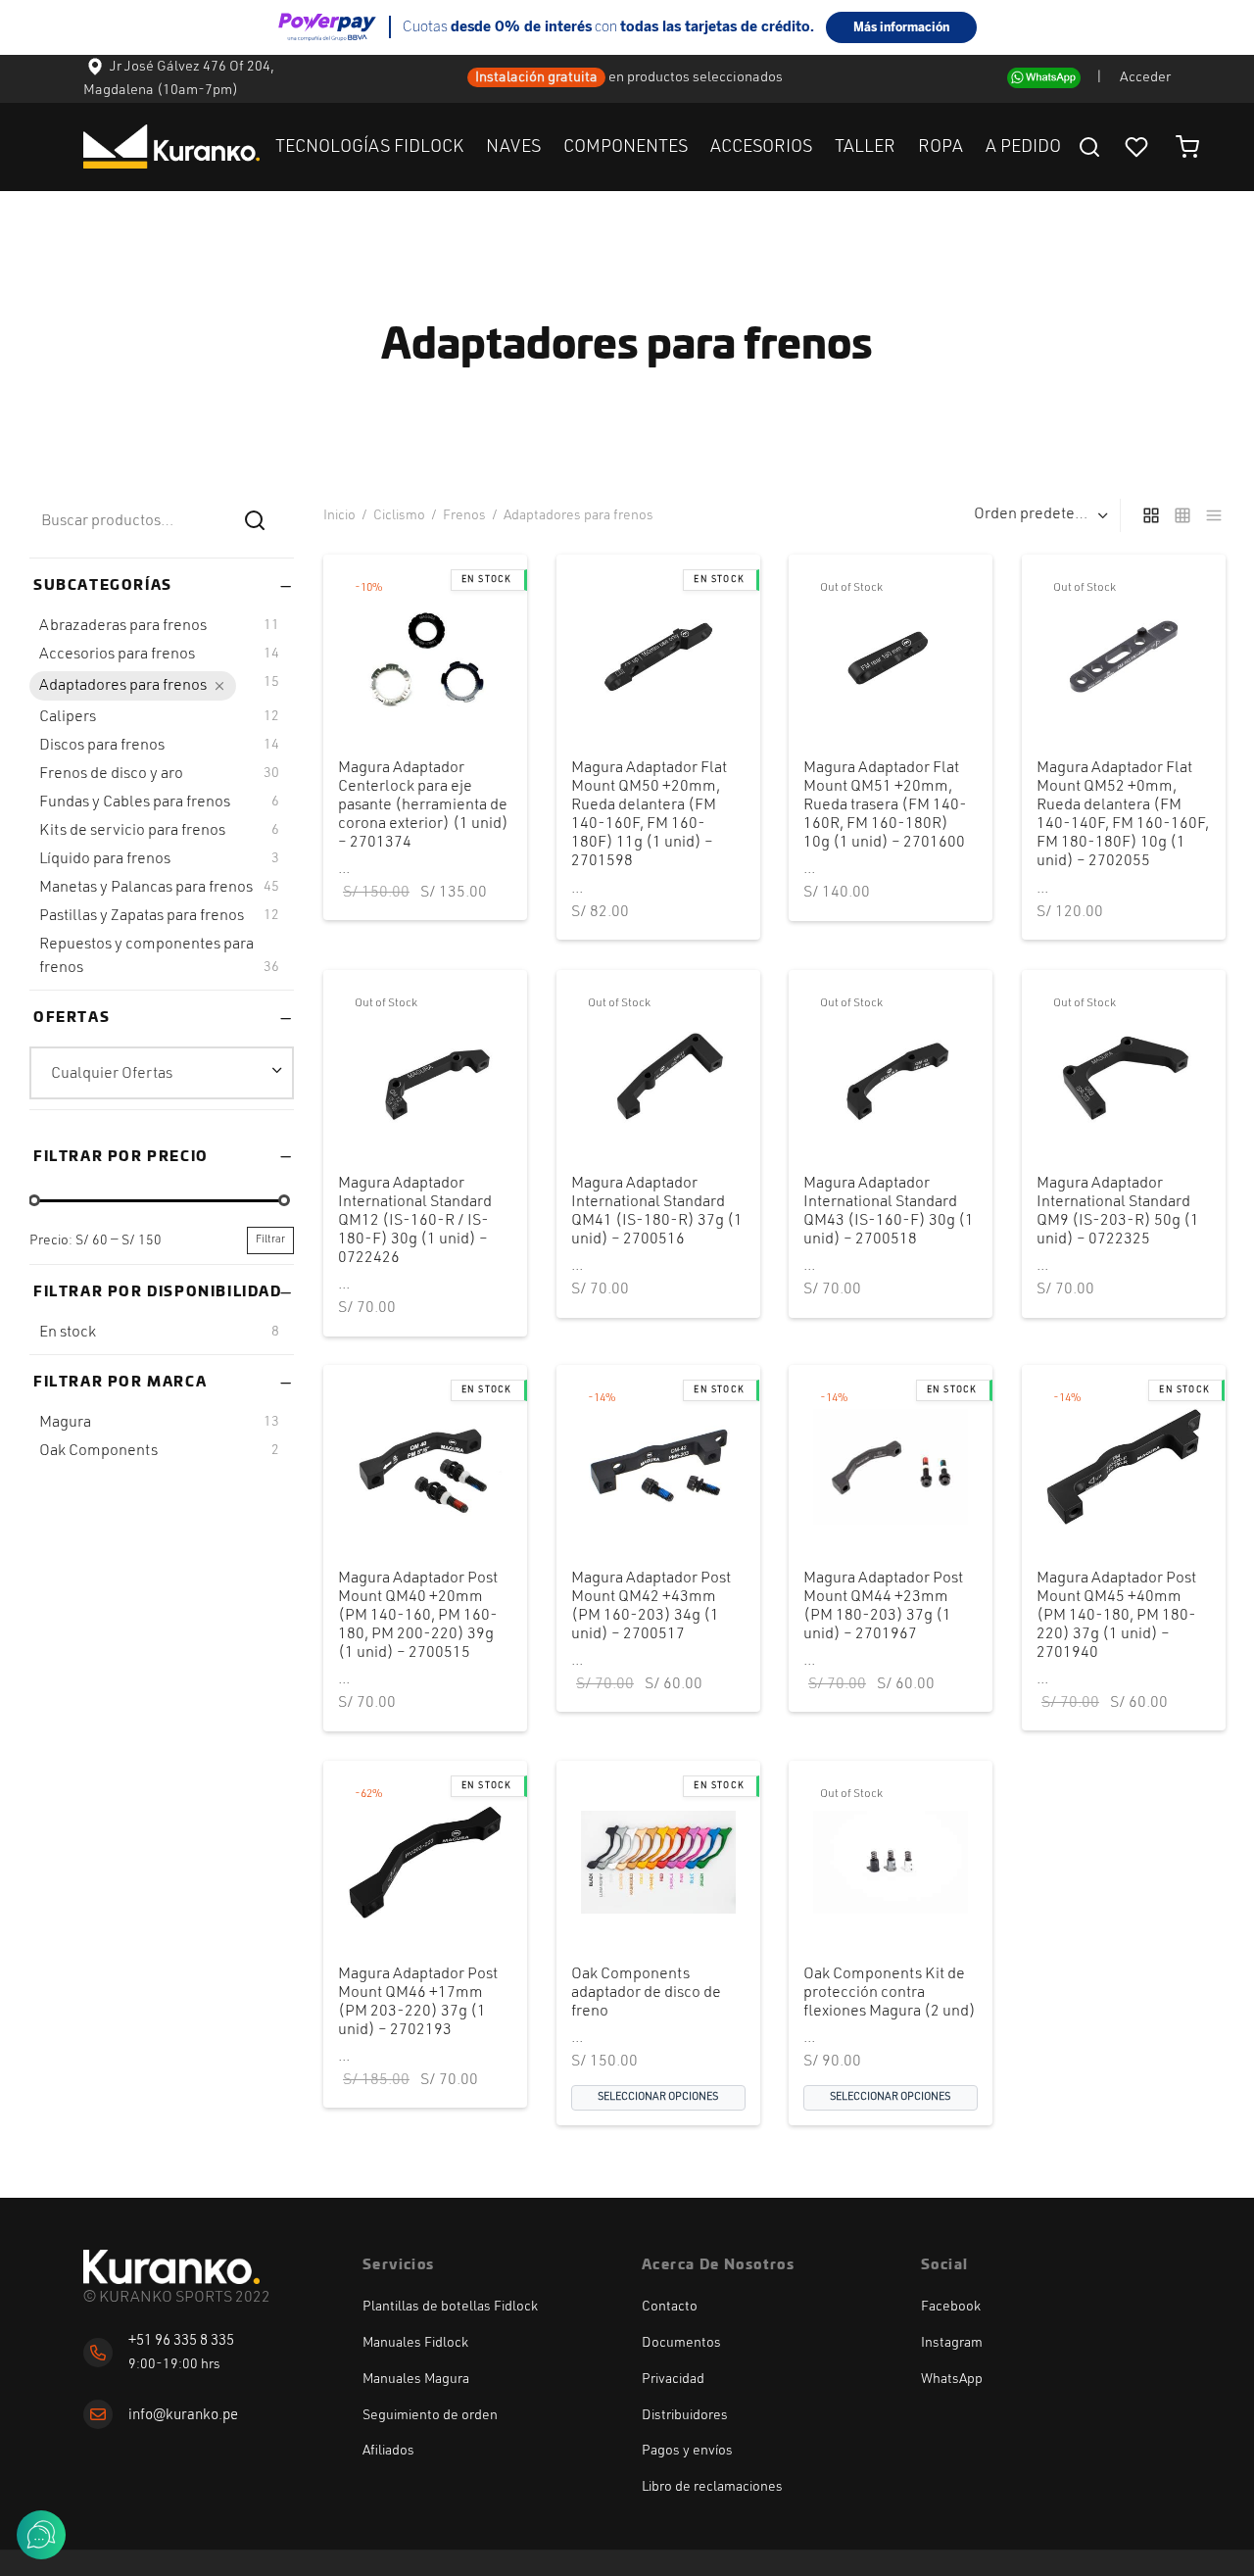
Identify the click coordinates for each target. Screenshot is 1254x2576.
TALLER (865, 147)
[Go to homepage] (171, 2267)
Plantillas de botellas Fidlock (450, 2307)
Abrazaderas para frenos (123, 626)
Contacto (670, 2307)
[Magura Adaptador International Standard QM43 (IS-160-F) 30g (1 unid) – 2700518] (891, 1072)
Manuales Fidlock (415, 2343)
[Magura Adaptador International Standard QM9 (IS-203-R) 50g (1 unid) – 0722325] (1124, 1072)
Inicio (339, 515)
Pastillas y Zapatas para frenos (142, 916)
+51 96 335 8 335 (181, 2341)
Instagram (952, 2343)
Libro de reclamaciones (712, 2487)
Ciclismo (399, 515)
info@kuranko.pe (183, 2416)
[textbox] (162, 1073)
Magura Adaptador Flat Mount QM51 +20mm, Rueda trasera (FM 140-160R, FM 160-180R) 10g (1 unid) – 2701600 (885, 806)
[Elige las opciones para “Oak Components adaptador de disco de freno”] (624, 1904)
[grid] (1151, 515)
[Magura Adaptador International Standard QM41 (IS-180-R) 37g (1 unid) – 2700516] (658, 1072)
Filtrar (270, 1240)
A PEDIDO (1023, 147)
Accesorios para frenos (117, 655)
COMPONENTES (626, 147)
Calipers (68, 717)
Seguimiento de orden (430, 2415)
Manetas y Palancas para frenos (146, 888)
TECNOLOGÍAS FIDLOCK (369, 147)
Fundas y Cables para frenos (135, 802)
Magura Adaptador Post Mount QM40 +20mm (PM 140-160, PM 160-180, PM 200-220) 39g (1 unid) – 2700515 (418, 1616)
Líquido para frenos (105, 859)
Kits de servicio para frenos (132, 831)
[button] (392, 698)
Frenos (464, 515)
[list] (1214, 515)
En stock (68, 1333)
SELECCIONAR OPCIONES (658, 2097)
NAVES (513, 147)
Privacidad (673, 2379)
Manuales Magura (416, 2379)
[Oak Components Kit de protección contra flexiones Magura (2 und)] (891, 1863)
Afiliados (388, 2451)
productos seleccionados (706, 78)
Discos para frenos (102, 746)
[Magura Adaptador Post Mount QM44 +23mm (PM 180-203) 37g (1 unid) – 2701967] (891, 1467)
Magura (65, 1422)
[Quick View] (458, 698)
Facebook (951, 2307)
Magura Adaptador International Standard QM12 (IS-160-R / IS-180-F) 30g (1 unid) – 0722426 (415, 1220)
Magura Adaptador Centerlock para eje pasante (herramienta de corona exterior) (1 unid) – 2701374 (423, 806)
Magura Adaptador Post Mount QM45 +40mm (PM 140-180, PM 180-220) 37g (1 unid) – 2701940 (1116, 1616)
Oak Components (98, 1450)
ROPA (940, 147)
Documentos (681, 2343)
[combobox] (162, 1072)
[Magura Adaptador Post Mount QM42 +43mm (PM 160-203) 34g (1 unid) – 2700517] (658, 1467)
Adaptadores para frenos (123, 686)
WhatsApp (952, 2379)
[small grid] (1182, 515)
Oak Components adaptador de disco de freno (646, 1993)
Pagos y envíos (687, 2451)
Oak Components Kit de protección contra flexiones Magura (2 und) (890, 1993)
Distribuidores (685, 2415)
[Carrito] (1187, 147)
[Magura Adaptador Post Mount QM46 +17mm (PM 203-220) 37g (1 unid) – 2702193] (425, 1863)
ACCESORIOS (761, 147)
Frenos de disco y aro (111, 774)
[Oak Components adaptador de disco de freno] (658, 1863)
